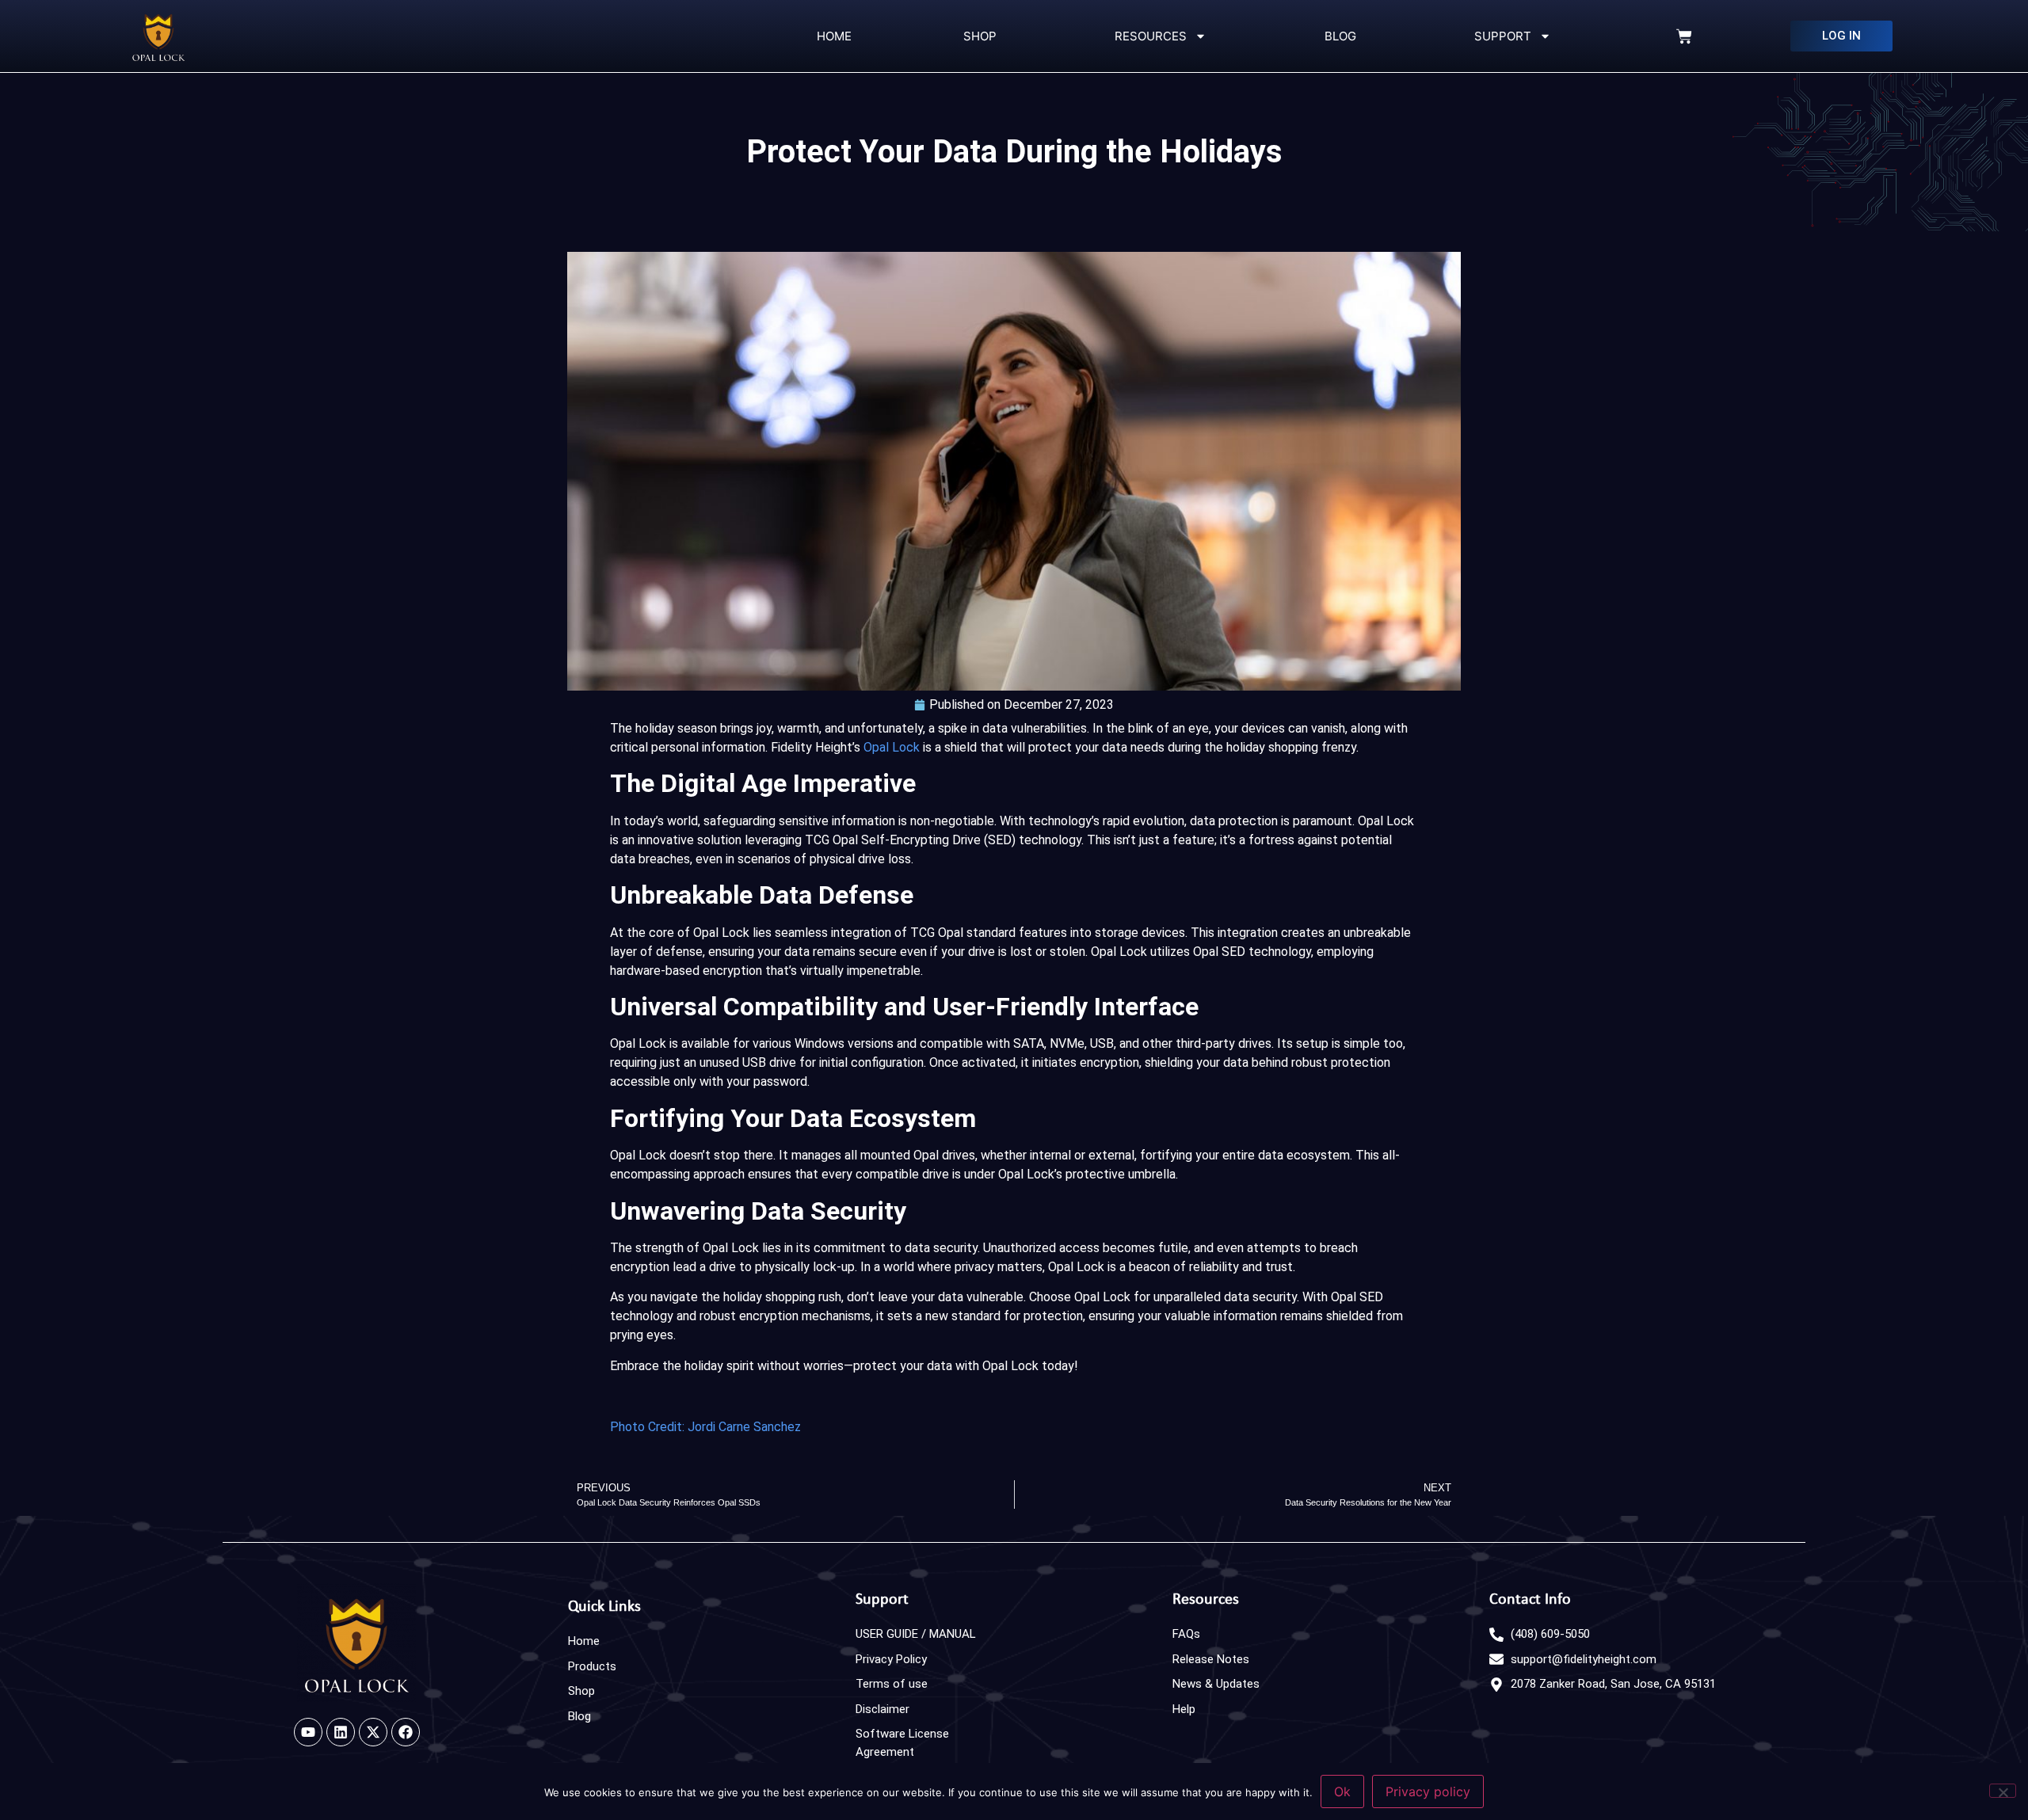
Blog (1337, 36)
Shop (980, 36)
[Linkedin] (341, 1732)
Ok (1342, 1791)
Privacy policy (1428, 1791)
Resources (1147, 36)
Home (833, 36)
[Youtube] (308, 1732)
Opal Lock (892, 747)
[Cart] (1684, 36)
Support (1500, 36)
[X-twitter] (373, 1732)
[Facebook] (406, 1732)
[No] (2003, 1791)
